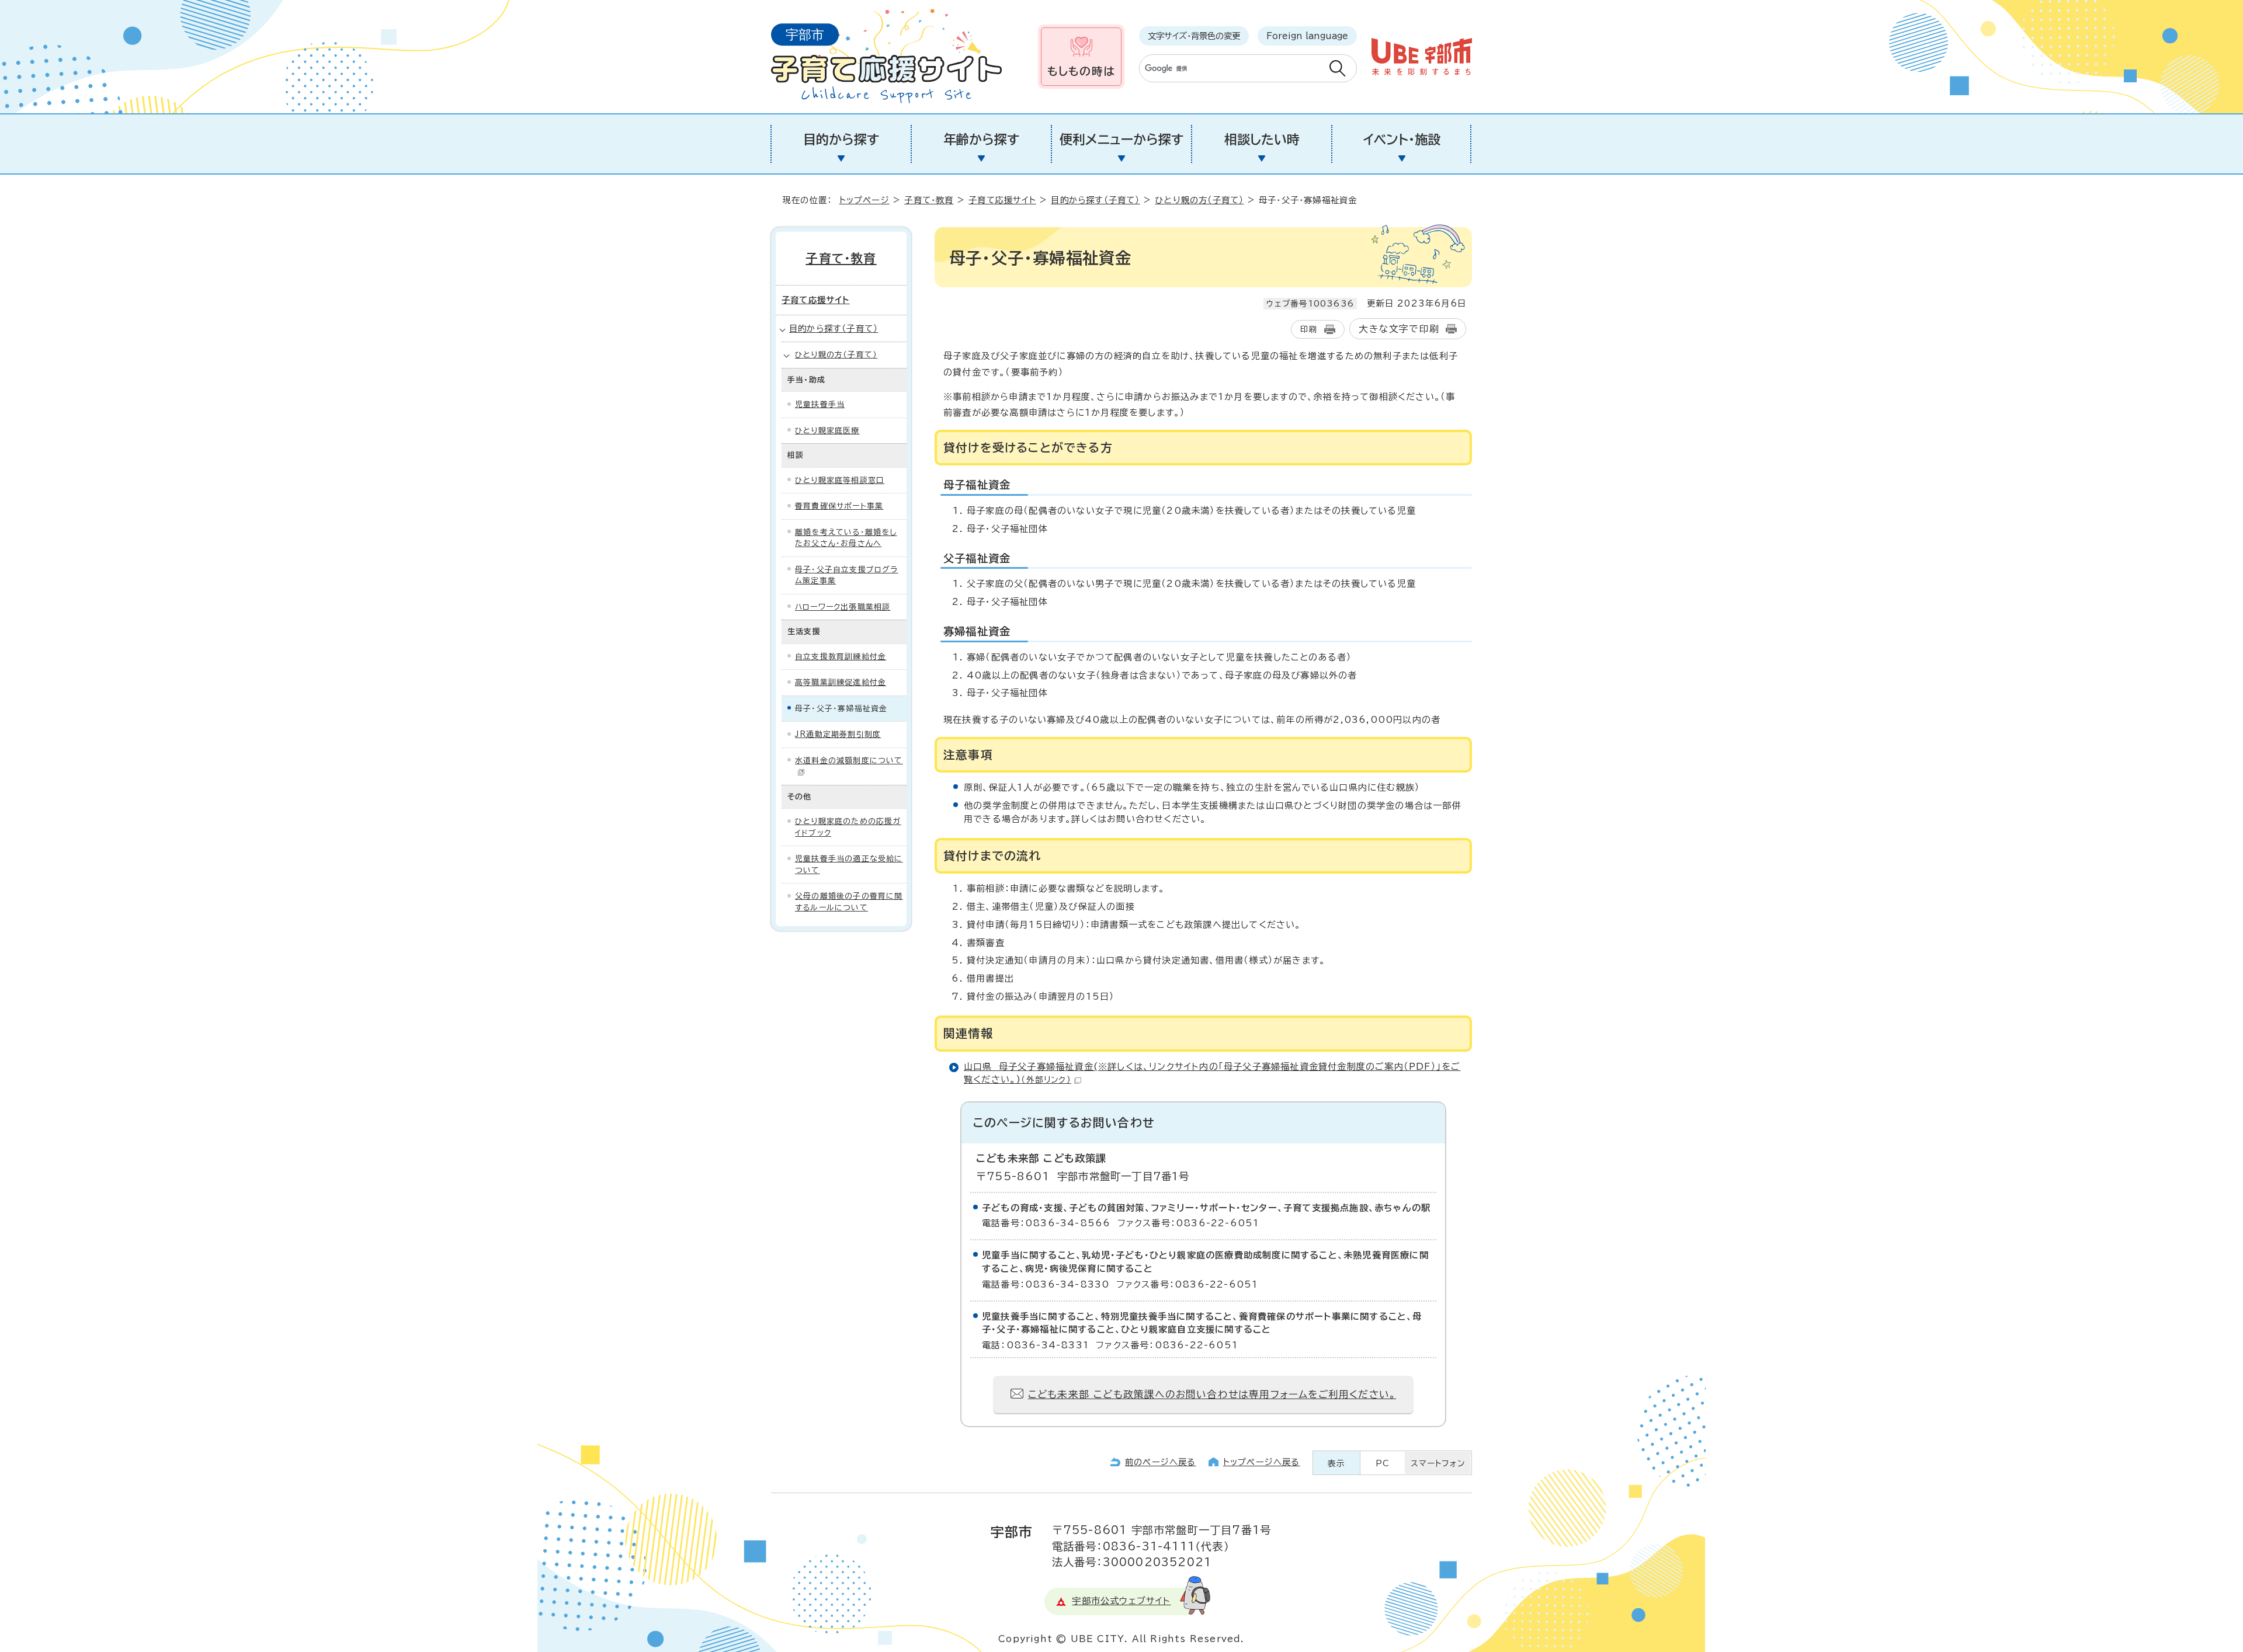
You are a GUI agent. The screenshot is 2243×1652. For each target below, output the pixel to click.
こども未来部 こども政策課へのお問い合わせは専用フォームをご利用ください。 (1212, 1394)
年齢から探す (981, 140)
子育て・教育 (929, 200)
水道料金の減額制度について (849, 761)
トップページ (864, 200)
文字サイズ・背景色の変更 (1194, 36)
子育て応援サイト (1002, 200)
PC (1383, 1463)
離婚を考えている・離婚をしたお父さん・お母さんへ (846, 538)
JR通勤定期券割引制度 (838, 734)
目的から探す (841, 140)
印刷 (1309, 329)
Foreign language (1307, 36)
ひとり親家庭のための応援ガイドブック (848, 827)
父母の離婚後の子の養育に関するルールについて (849, 902)
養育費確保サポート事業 (839, 506)
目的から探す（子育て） (1095, 200)
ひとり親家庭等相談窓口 (840, 480)
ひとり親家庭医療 (827, 431)
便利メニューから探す (1121, 140)
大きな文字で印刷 (1399, 329)
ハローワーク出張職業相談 (843, 607)
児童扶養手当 (820, 404)
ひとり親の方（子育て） (1199, 200)
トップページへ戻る (1262, 1462)
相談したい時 (1262, 140)
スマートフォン (1438, 1463)
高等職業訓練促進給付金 (841, 682)
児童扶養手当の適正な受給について (849, 865)
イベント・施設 (1402, 140)
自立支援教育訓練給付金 (841, 657)
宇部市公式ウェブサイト (1121, 1601)
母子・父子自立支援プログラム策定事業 (847, 575)
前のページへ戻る (1161, 1462)
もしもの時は (1081, 71)
